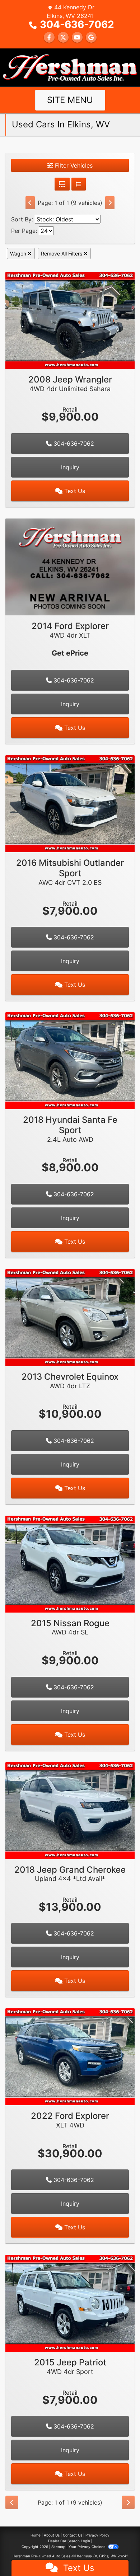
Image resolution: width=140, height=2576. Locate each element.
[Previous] (30, 203)
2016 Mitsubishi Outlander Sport (70, 872)
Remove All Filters (62, 254)
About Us (52, 2535)
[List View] (79, 184)
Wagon (19, 254)
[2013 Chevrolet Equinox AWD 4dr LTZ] (70, 1317)
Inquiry (70, 467)
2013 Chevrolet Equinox (70, 1381)
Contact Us (73, 2535)
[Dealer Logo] (70, 67)
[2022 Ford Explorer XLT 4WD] (70, 2056)
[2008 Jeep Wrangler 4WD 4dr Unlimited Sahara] (70, 320)
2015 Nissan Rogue (70, 1627)
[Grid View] (62, 184)
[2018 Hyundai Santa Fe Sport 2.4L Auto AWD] (70, 1060)
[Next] (110, 203)
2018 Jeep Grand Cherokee (70, 1874)
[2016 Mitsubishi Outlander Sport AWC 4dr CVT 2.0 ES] (70, 803)
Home (36, 2535)
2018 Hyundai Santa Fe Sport (70, 1129)
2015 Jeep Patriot (70, 2366)
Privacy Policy (97, 2535)
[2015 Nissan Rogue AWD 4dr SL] (70, 1563)
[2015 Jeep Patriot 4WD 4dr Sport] (70, 2303)
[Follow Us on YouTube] (77, 37)
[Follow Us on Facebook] (49, 37)
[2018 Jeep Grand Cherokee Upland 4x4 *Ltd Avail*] (70, 1810)
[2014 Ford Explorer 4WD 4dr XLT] (70, 566)
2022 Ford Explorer (70, 2120)
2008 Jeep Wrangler (70, 383)
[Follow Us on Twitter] (63, 37)
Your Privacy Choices (87, 2547)
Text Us (74, 491)
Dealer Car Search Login (69, 2541)
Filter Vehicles (73, 165)
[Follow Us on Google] (91, 37)
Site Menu (70, 100)
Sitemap (58, 2547)
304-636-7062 (77, 24)
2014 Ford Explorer (70, 630)
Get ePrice (70, 653)
